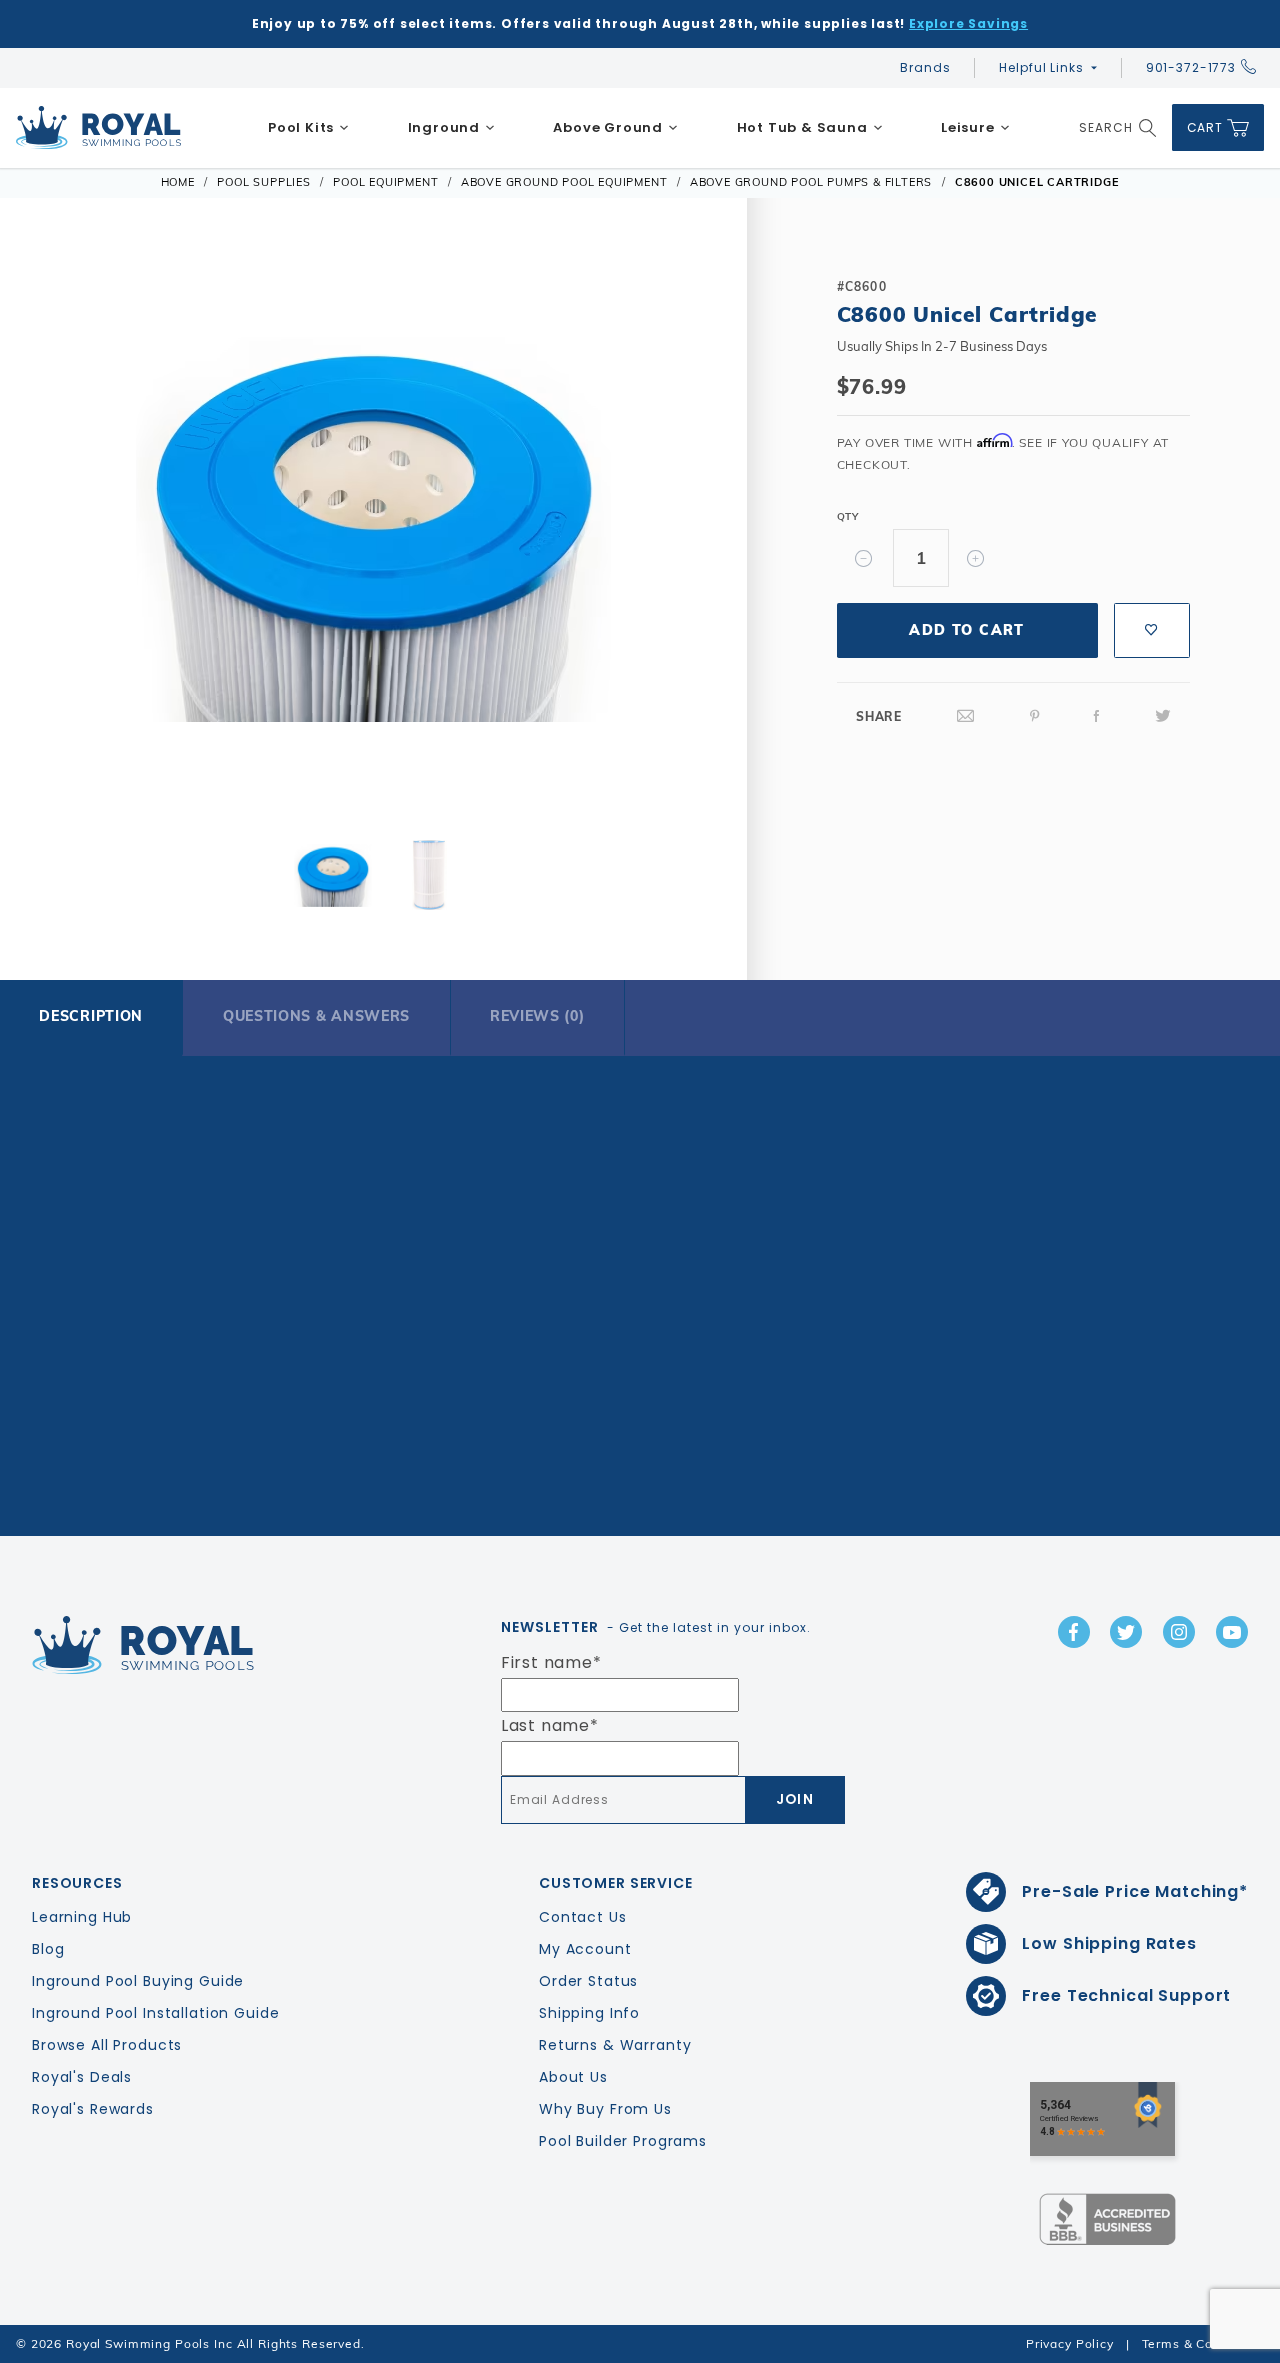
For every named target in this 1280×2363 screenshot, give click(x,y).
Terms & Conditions (1203, 2343)
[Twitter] (1163, 716)
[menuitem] (309, 128)
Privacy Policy (1070, 2343)
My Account (585, 1949)
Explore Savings (968, 23)
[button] (58, 532)
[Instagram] (1179, 1632)
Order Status (588, 1981)
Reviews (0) (537, 1016)
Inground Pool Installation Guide (156, 2013)
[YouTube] (1232, 1632)
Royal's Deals (82, 2077)
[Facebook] (1097, 716)
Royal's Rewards (93, 2109)
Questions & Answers (316, 1016)
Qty (848, 516)
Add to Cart (966, 630)
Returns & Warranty (615, 2045)
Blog (48, 1949)
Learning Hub (82, 1917)
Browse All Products (107, 2045)
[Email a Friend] (966, 716)
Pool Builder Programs (623, 2141)
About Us (573, 2077)
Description (91, 1016)
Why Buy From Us (605, 2109)
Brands (925, 67)
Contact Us (583, 1917)
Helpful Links (1041, 67)
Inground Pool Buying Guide (138, 1981)
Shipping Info (589, 2013)
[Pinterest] (1035, 716)
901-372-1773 (1191, 67)
